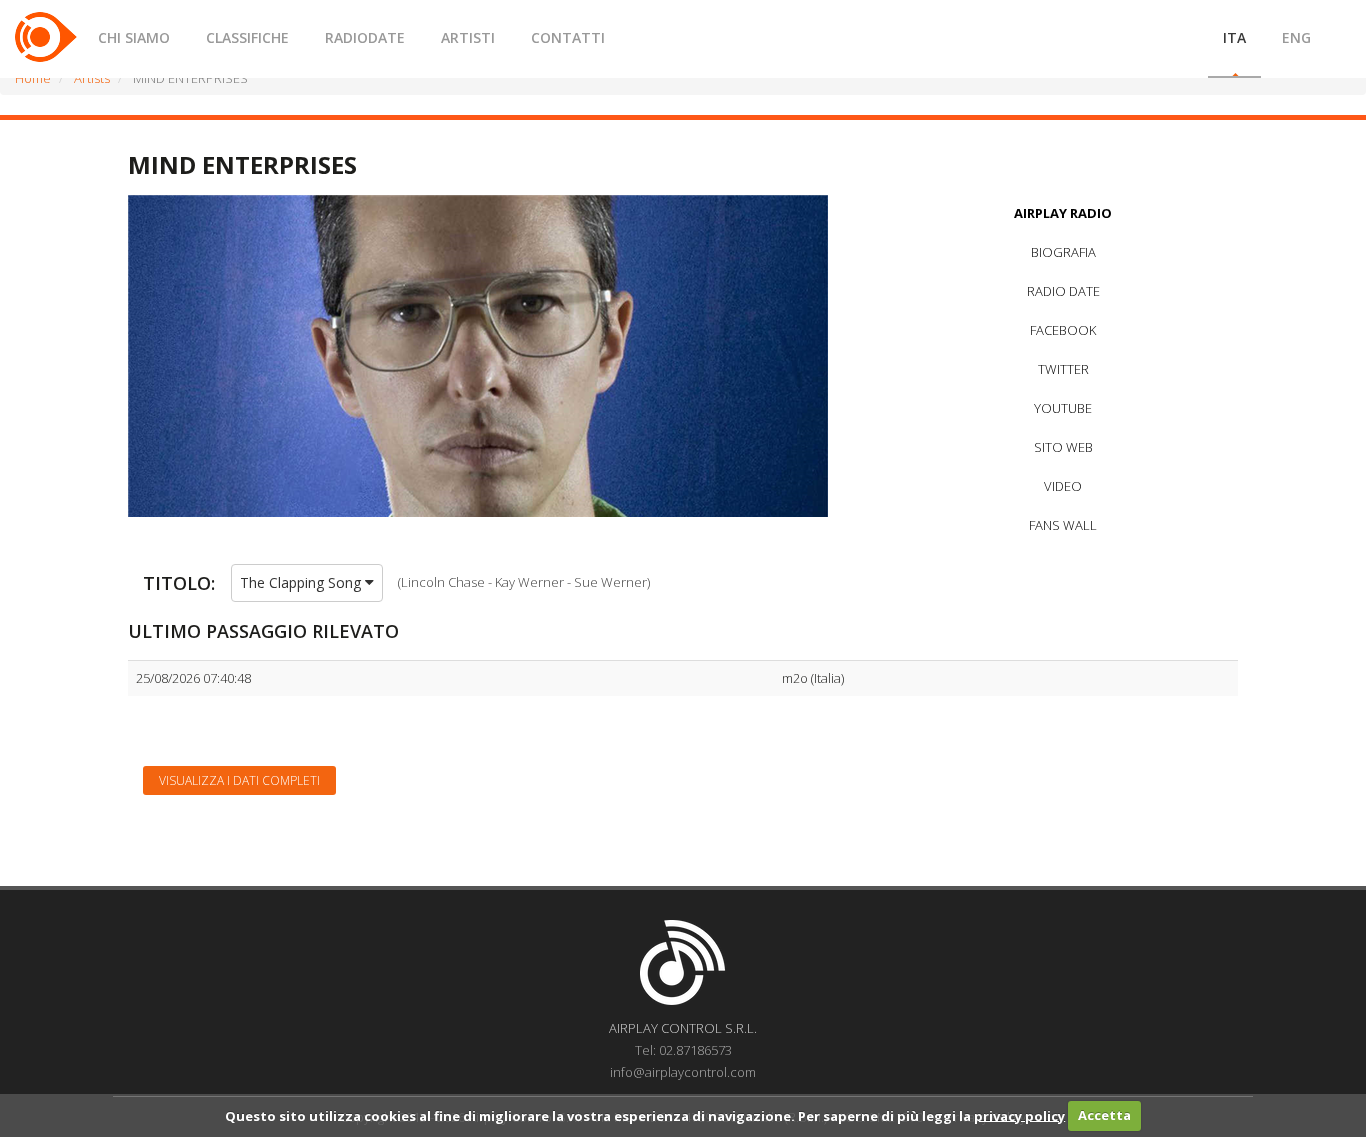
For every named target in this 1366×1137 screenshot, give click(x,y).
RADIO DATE (1063, 291)
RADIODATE (365, 37)
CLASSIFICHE (247, 37)
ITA (1234, 37)
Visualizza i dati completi (239, 780)
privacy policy (1019, 1115)
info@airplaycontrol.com (683, 1072)
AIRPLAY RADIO (1063, 213)
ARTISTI (468, 37)
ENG (1296, 37)
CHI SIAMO (134, 37)
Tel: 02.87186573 (683, 1050)
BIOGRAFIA (1063, 252)
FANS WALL (1063, 525)
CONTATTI (568, 37)
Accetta (1104, 1115)
